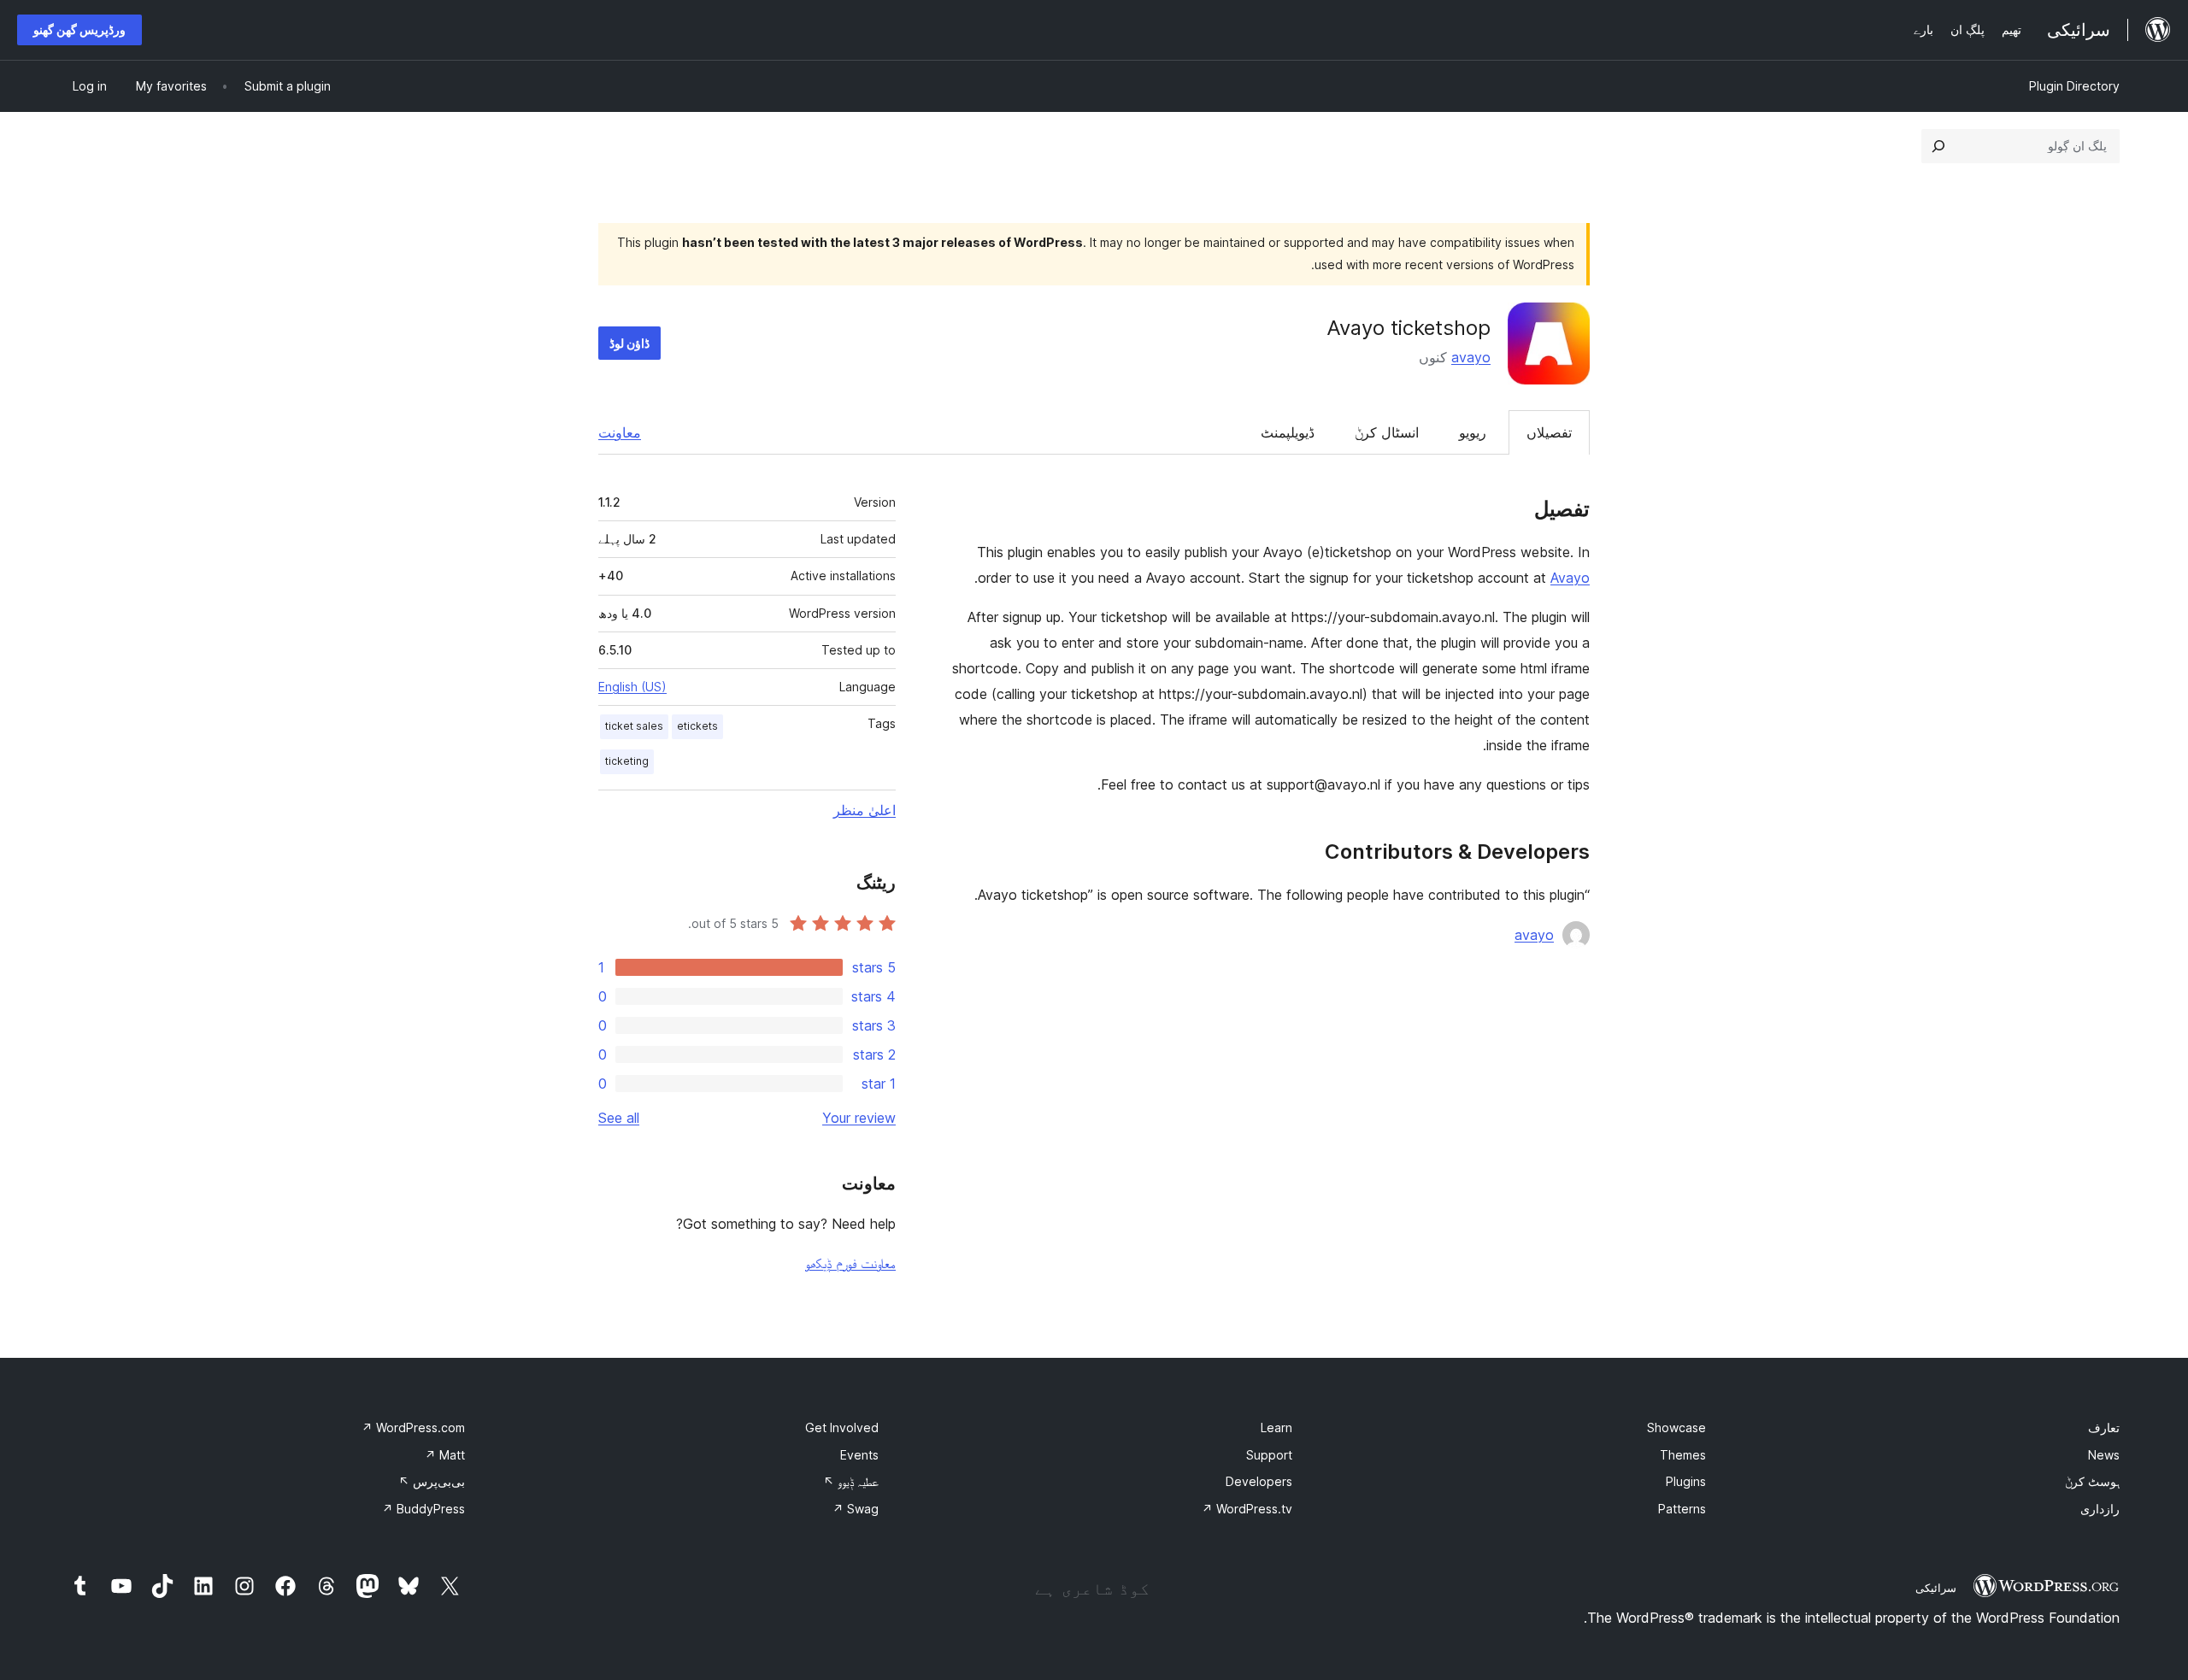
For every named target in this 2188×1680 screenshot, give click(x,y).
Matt (445, 1455)
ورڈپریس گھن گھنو (79, 29)
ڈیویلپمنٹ (1288, 432)
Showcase (1676, 1427)
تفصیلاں (1549, 432)
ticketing (627, 761)
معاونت (620, 432)
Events (859, 1455)
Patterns (1682, 1509)
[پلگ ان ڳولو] (1938, 146)
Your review (859, 1118)
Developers (1259, 1481)
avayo (1471, 357)
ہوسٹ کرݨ (2092, 1481)
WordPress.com (413, 1427)
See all (619, 1118)
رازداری (2100, 1509)
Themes (1683, 1455)
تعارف (2104, 1427)
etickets (697, 726)
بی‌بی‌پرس (432, 1481)
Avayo (1570, 578)
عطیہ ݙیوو (851, 1481)
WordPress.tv (1247, 1509)
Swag (856, 1509)
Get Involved (842, 1427)
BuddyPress (423, 1509)
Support (1269, 1455)
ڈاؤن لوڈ (629, 343)
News (2104, 1455)
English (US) (632, 687)
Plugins (1686, 1481)
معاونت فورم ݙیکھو (850, 1263)
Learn (1276, 1427)
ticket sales (634, 726)
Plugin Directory (2074, 86)
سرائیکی (1936, 1588)
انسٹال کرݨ (1387, 432)
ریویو (1473, 432)
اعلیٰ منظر (865, 810)
